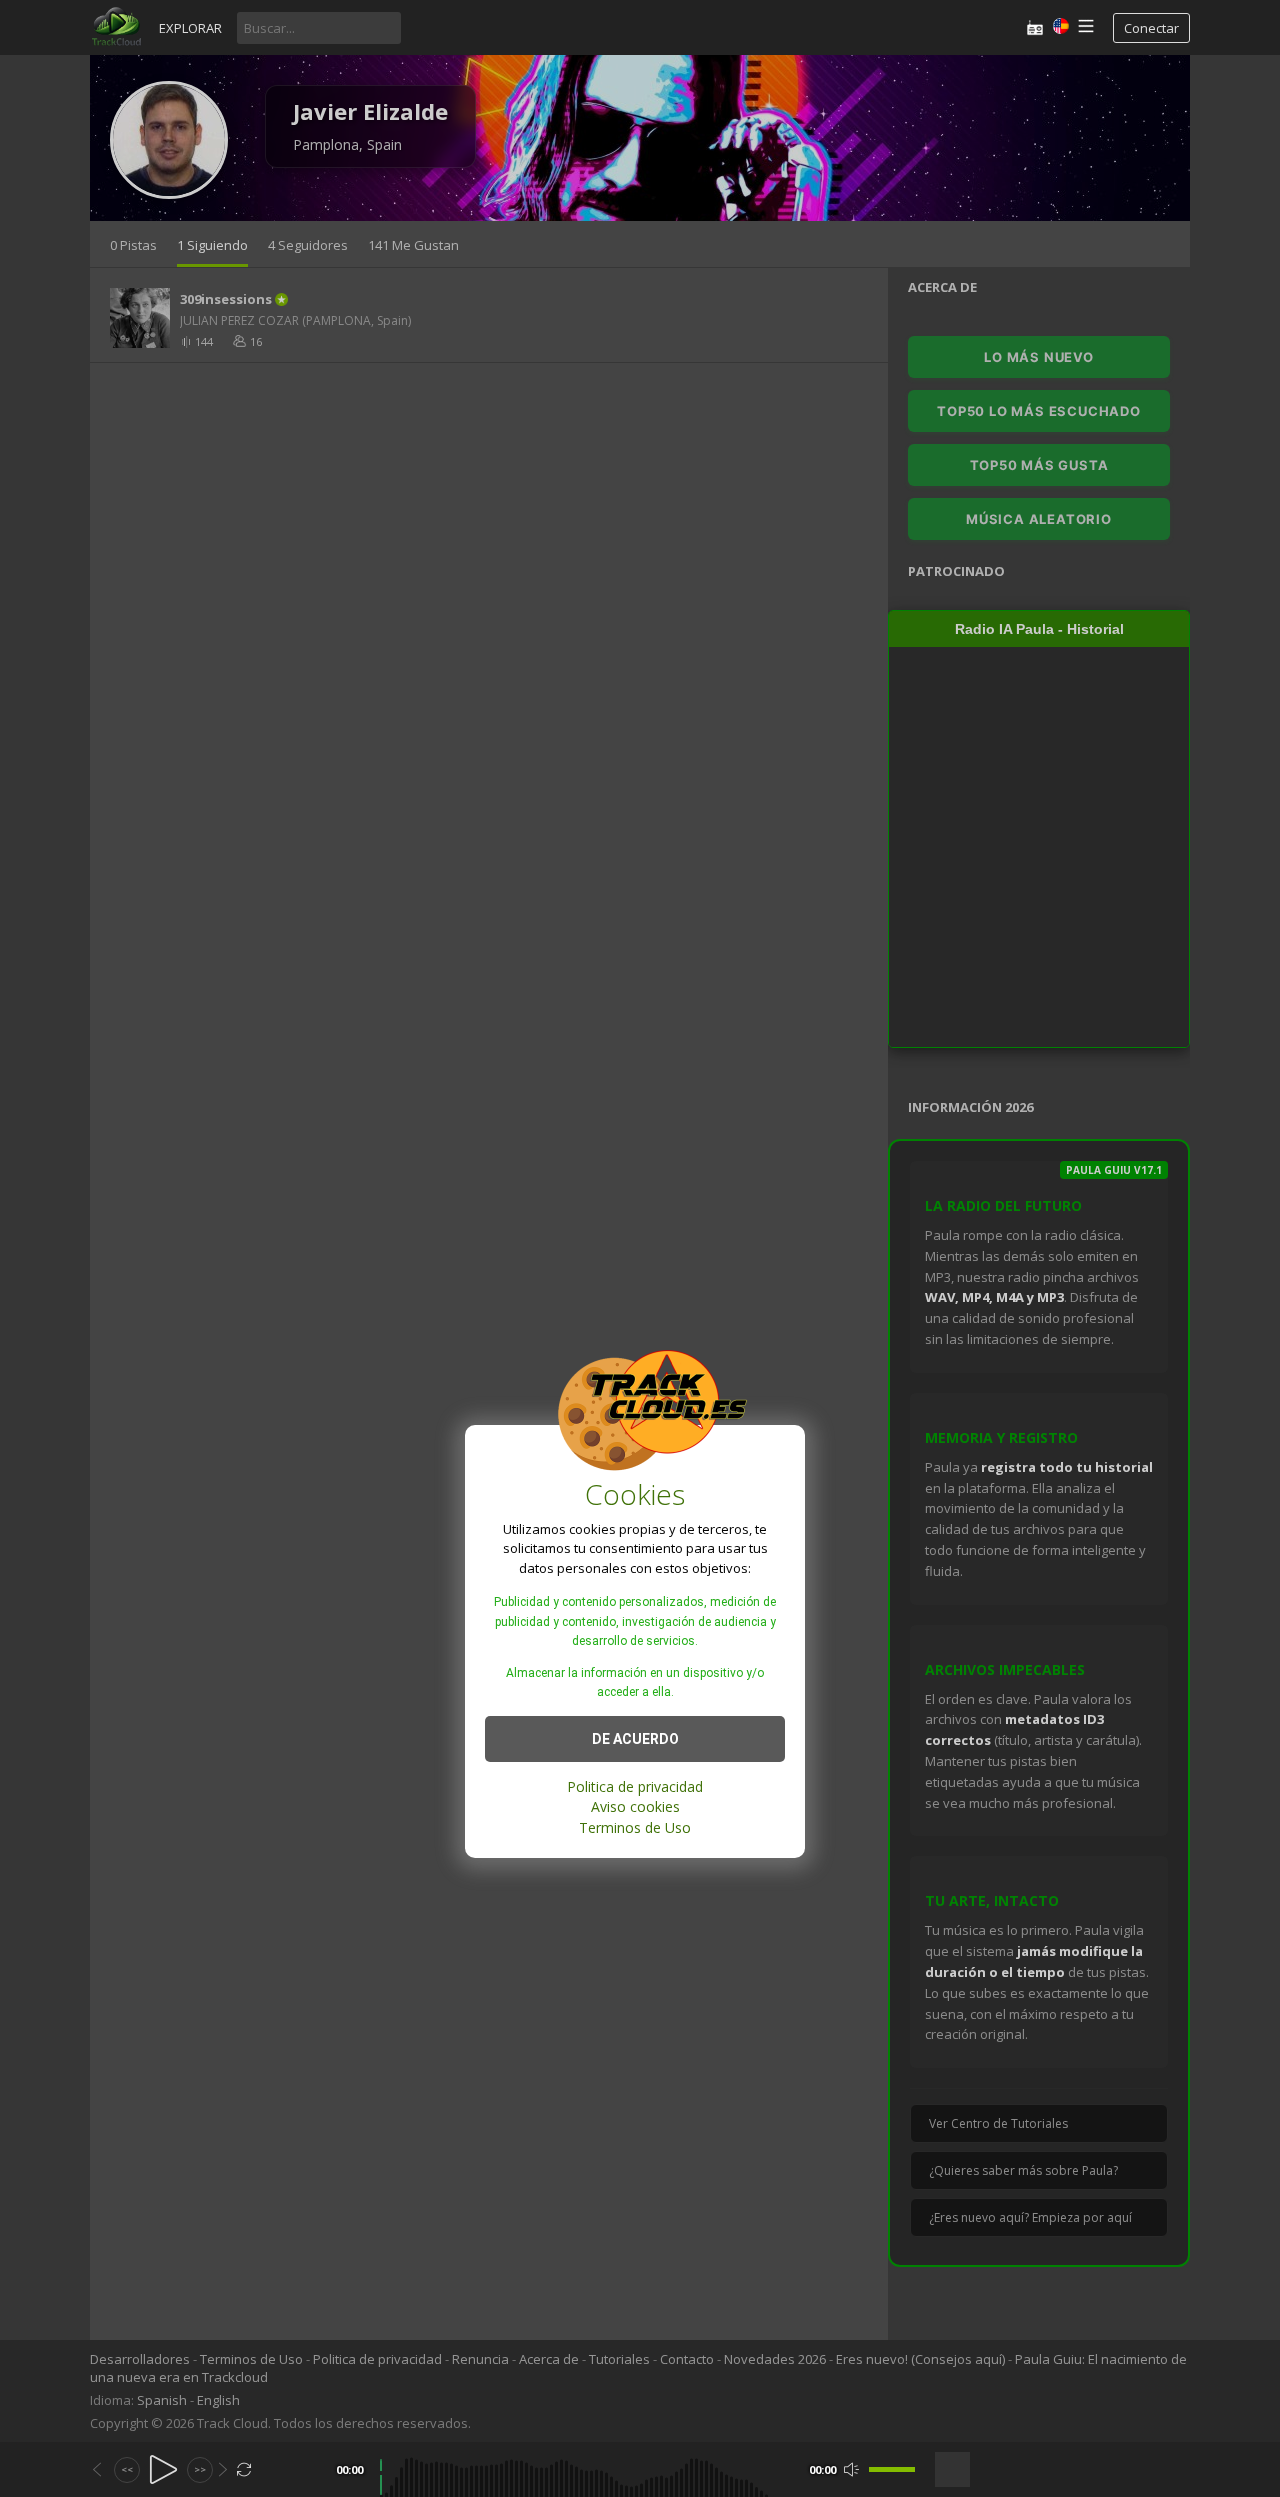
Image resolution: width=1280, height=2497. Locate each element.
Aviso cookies (635, 1806)
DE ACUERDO (635, 1738)
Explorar (190, 28)
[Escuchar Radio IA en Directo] (1035, 27)
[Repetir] (244, 2469)
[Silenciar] (851, 2469)
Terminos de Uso (635, 1826)
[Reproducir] (163, 2469)
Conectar (1151, 28)
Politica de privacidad (635, 1785)
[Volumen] (892, 2469)
